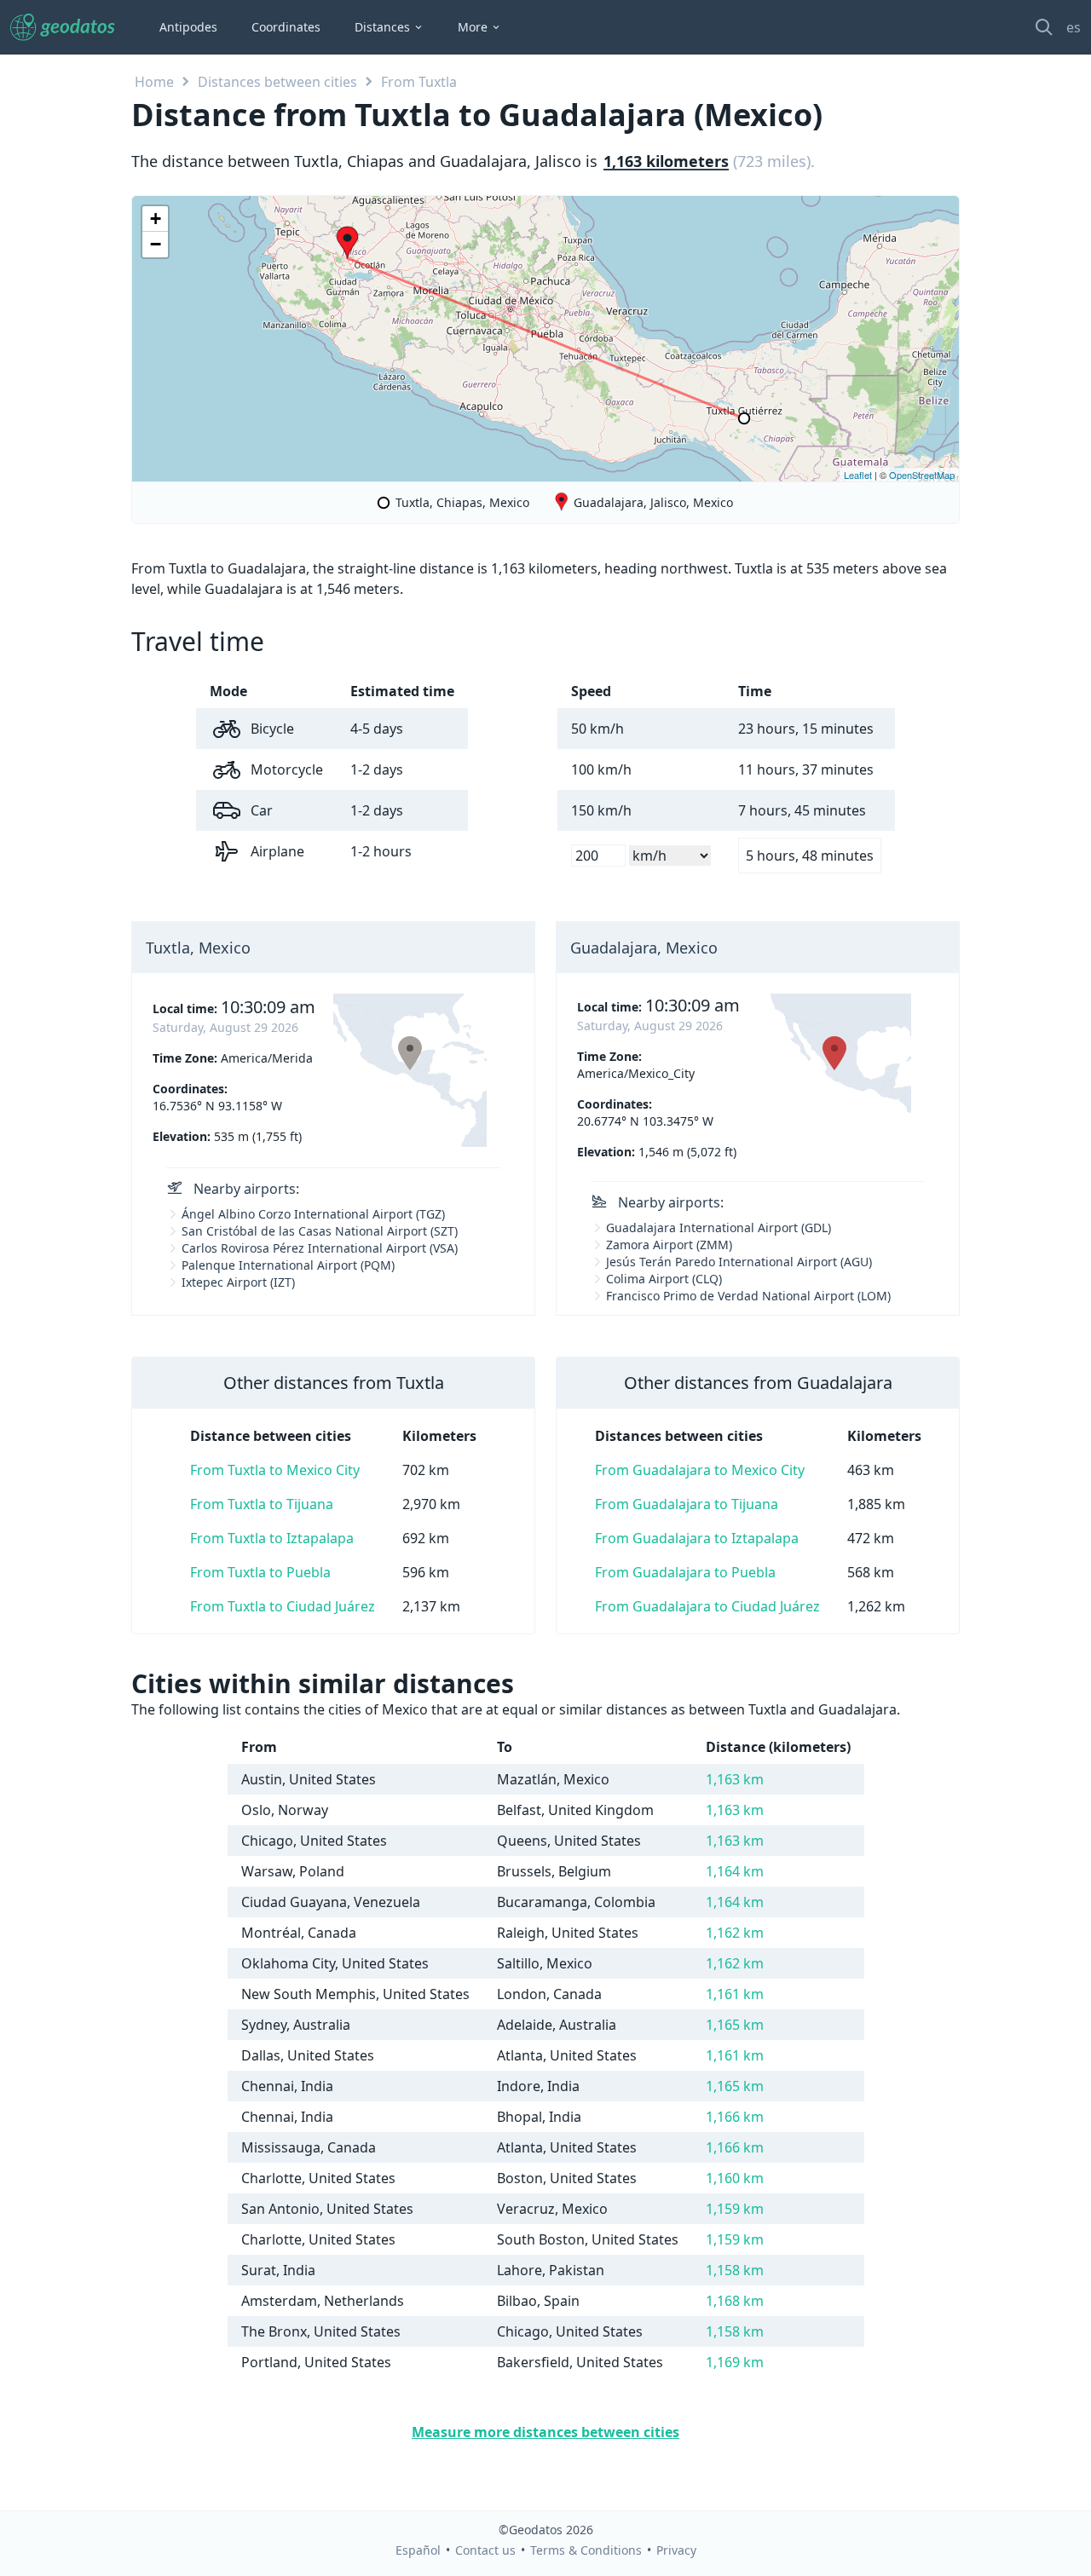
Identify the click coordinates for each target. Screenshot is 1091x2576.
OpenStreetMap (922, 475)
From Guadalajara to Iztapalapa (697, 1538)
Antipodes (188, 27)
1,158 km (735, 2270)
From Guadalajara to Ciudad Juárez (707, 1606)
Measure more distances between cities (545, 2432)
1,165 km (735, 2025)
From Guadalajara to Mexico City (700, 1470)
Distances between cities (277, 82)
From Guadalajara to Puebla (685, 1572)
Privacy (676, 2550)
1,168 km (735, 2301)
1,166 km (735, 2117)
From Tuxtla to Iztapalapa (272, 1538)
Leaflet (858, 475)
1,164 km (735, 1871)
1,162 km (735, 1933)
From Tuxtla (419, 82)
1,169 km (735, 2362)
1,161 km (735, 1994)
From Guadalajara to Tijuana (687, 1504)
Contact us (485, 2550)
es (1074, 27)
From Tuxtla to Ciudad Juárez (283, 1606)
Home (154, 82)
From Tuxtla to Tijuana (262, 1504)
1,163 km (735, 1779)
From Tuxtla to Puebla (260, 1572)
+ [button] (156, 219)
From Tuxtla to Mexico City (275, 1470)
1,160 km (735, 2178)
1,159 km (735, 2209)
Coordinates (286, 27)
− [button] (156, 244)
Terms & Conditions (586, 2550)
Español (418, 2550)
